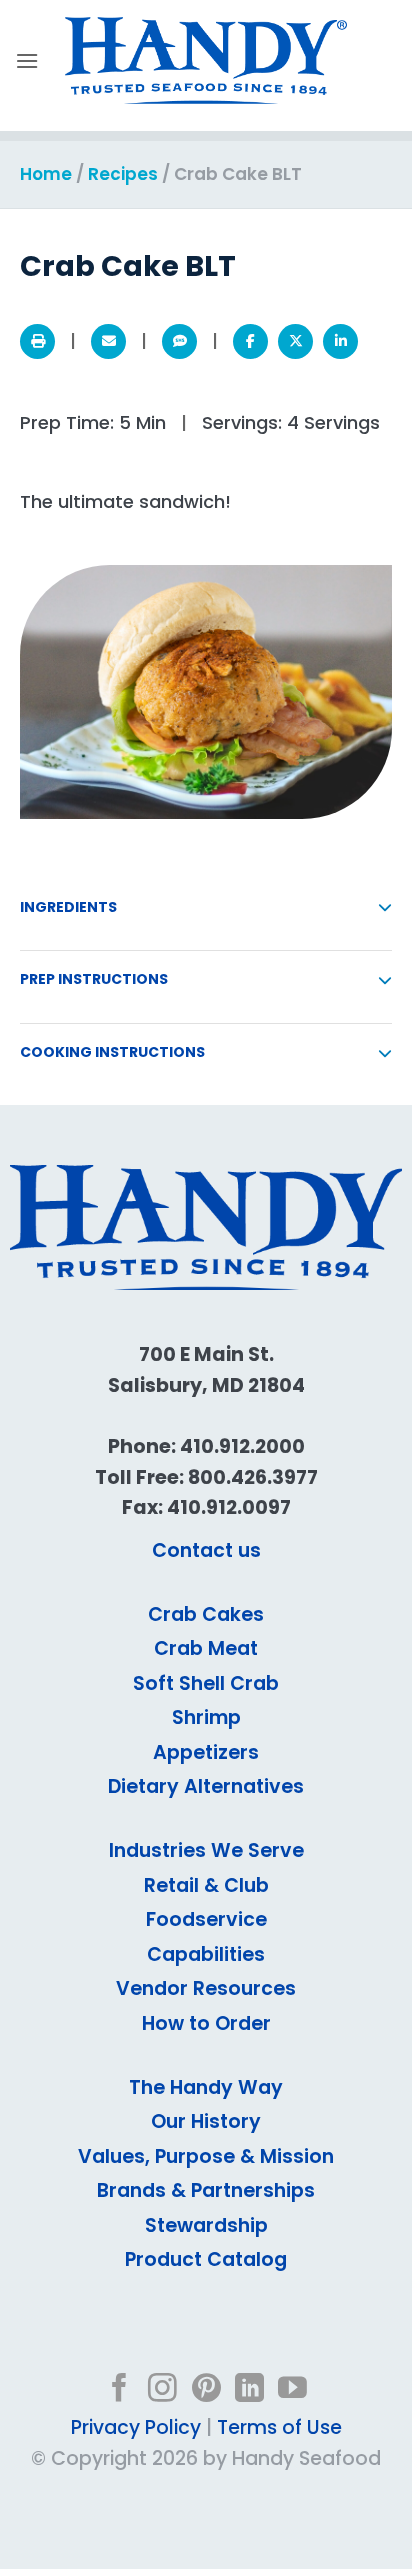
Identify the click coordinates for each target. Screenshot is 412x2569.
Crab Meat (206, 1648)
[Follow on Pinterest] (206, 2390)
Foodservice (206, 1919)
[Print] (37, 341)
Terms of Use (279, 2427)
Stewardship (206, 2225)
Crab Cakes (206, 1614)
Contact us (206, 1550)
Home (46, 174)
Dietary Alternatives (206, 1786)
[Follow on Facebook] (119, 2390)
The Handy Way (206, 2087)
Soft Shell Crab (206, 1683)
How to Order (206, 2023)
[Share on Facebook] (250, 341)
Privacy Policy (136, 2427)
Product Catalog (206, 2259)
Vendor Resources (206, 1988)
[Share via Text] (179, 341)
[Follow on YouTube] (292, 2390)
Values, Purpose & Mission (206, 2156)
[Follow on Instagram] (162, 2390)
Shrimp (206, 1717)
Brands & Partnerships (206, 2190)
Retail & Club (206, 1885)
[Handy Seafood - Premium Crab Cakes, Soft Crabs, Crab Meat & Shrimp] (206, 61)
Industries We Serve (206, 1850)
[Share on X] (295, 341)
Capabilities (206, 1954)
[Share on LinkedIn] (340, 341)
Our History (206, 2121)
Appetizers (206, 1752)
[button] (27, 60)
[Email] (108, 341)
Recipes (123, 174)
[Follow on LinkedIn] (249, 2390)
